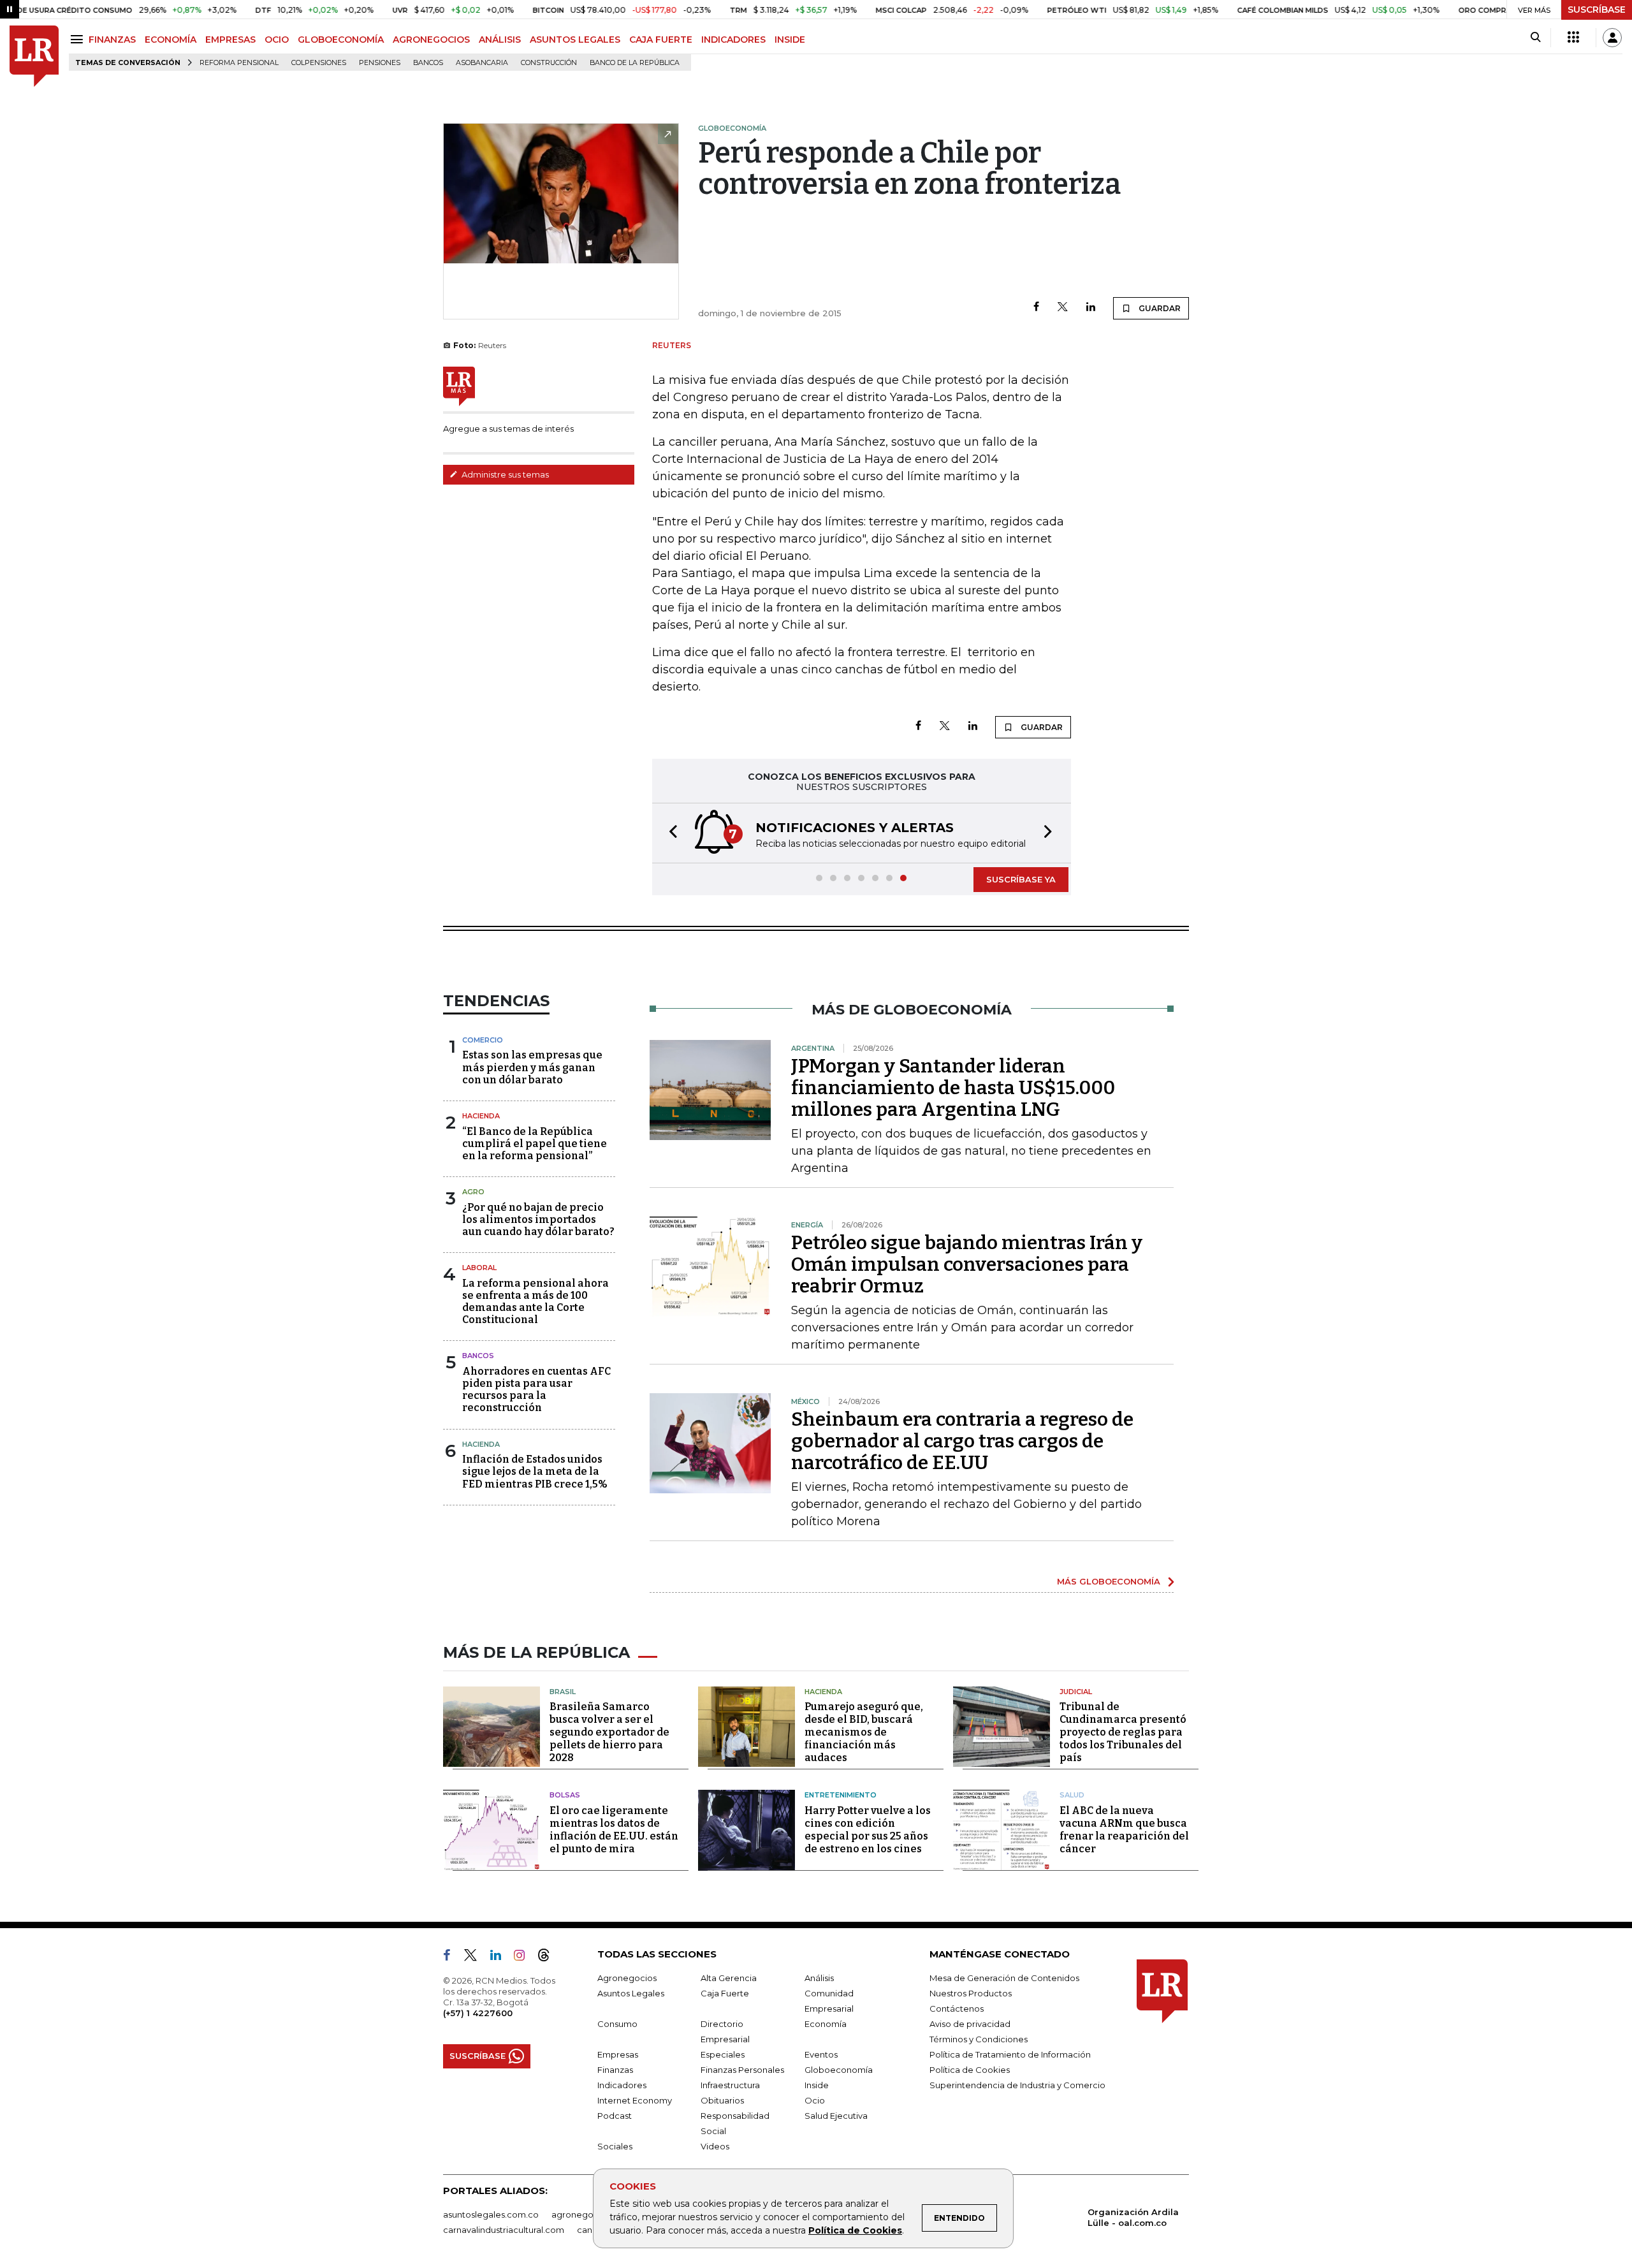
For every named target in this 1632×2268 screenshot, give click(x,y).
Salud (1072, 1795)
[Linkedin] (1091, 308)
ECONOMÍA (171, 40)
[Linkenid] (501, 1957)
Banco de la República (635, 63)
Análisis (819, 1978)
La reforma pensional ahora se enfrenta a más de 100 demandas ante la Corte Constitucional (535, 1302)
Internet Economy (635, 2100)
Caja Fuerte (725, 1993)
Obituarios (722, 2100)
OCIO (277, 40)
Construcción (549, 63)
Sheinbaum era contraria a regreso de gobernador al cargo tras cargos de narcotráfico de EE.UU (962, 1441)
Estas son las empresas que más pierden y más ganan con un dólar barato (532, 1067)
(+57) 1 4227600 (478, 2013)
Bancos (428, 63)
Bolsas (565, 1795)
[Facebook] (1036, 308)
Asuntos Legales (631, 1993)
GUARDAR (1159, 308)
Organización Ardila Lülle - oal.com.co (1133, 2217)
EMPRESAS (230, 40)
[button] (669, 833)
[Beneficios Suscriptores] (1573, 38)
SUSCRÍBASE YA (1021, 879)
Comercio (483, 1040)
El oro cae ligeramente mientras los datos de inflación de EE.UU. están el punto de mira (614, 1830)
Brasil (563, 1692)
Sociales (615, 2146)
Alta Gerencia (729, 1978)
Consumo (617, 2024)
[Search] (1535, 38)
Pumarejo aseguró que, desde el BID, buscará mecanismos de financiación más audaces (864, 1732)
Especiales (723, 2054)
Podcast (615, 2116)
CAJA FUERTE (661, 40)
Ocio (815, 2100)
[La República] (34, 56)
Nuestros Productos (971, 1993)
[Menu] (79, 39)
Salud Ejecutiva (836, 2116)
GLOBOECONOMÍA (341, 40)
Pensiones (380, 63)
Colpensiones (319, 63)
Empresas (618, 2054)
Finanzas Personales (742, 2070)
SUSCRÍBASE (1597, 10)
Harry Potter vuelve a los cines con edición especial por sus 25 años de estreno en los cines (868, 1830)
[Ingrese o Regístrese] (1612, 38)
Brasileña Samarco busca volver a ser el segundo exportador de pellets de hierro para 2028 (609, 1732)
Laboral (479, 1268)
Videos (715, 2146)
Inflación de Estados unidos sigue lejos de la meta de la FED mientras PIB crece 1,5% (535, 1471)
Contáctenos (957, 2008)
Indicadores (622, 2085)
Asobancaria (482, 63)
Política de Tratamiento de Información (1010, 2054)
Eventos (821, 2054)
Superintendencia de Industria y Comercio (1017, 2085)
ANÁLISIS (500, 40)
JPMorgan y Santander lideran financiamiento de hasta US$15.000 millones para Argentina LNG (953, 1088)
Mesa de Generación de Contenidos (1004, 1978)
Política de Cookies (855, 2230)
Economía (826, 2024)
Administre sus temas (504, 474)
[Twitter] (1063, 308)
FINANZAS (112, 40)
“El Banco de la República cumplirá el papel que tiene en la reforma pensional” (535, 1144)
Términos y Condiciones (979, 2039)
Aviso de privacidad (970, 2024)
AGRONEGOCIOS (431, 40)
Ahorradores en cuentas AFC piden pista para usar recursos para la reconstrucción (536, 1390)
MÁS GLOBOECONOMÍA (1109, 1581)
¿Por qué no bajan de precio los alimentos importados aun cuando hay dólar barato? (538, 1219)
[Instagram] (524, 1957)
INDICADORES (733, 40)
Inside (817, 2085)
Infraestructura (730, 2085)
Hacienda (481, 1116)
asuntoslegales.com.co (491, 2214)
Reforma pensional (239, 63)
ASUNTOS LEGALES (575, 40)
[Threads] (549, 1957)
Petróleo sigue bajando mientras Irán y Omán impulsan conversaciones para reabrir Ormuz (967, 1264)
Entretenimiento (841, 1795)
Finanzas (615, 2070)
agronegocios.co (587, 2214)
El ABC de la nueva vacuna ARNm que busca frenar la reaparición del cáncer (1124, 1830)
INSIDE (790, 40)
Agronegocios (627, 1978)
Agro (473, 1192)
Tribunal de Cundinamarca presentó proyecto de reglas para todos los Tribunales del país (1123, 1732)
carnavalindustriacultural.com (504, 2230)
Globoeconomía (839, 2070)
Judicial (1076, 1692)
